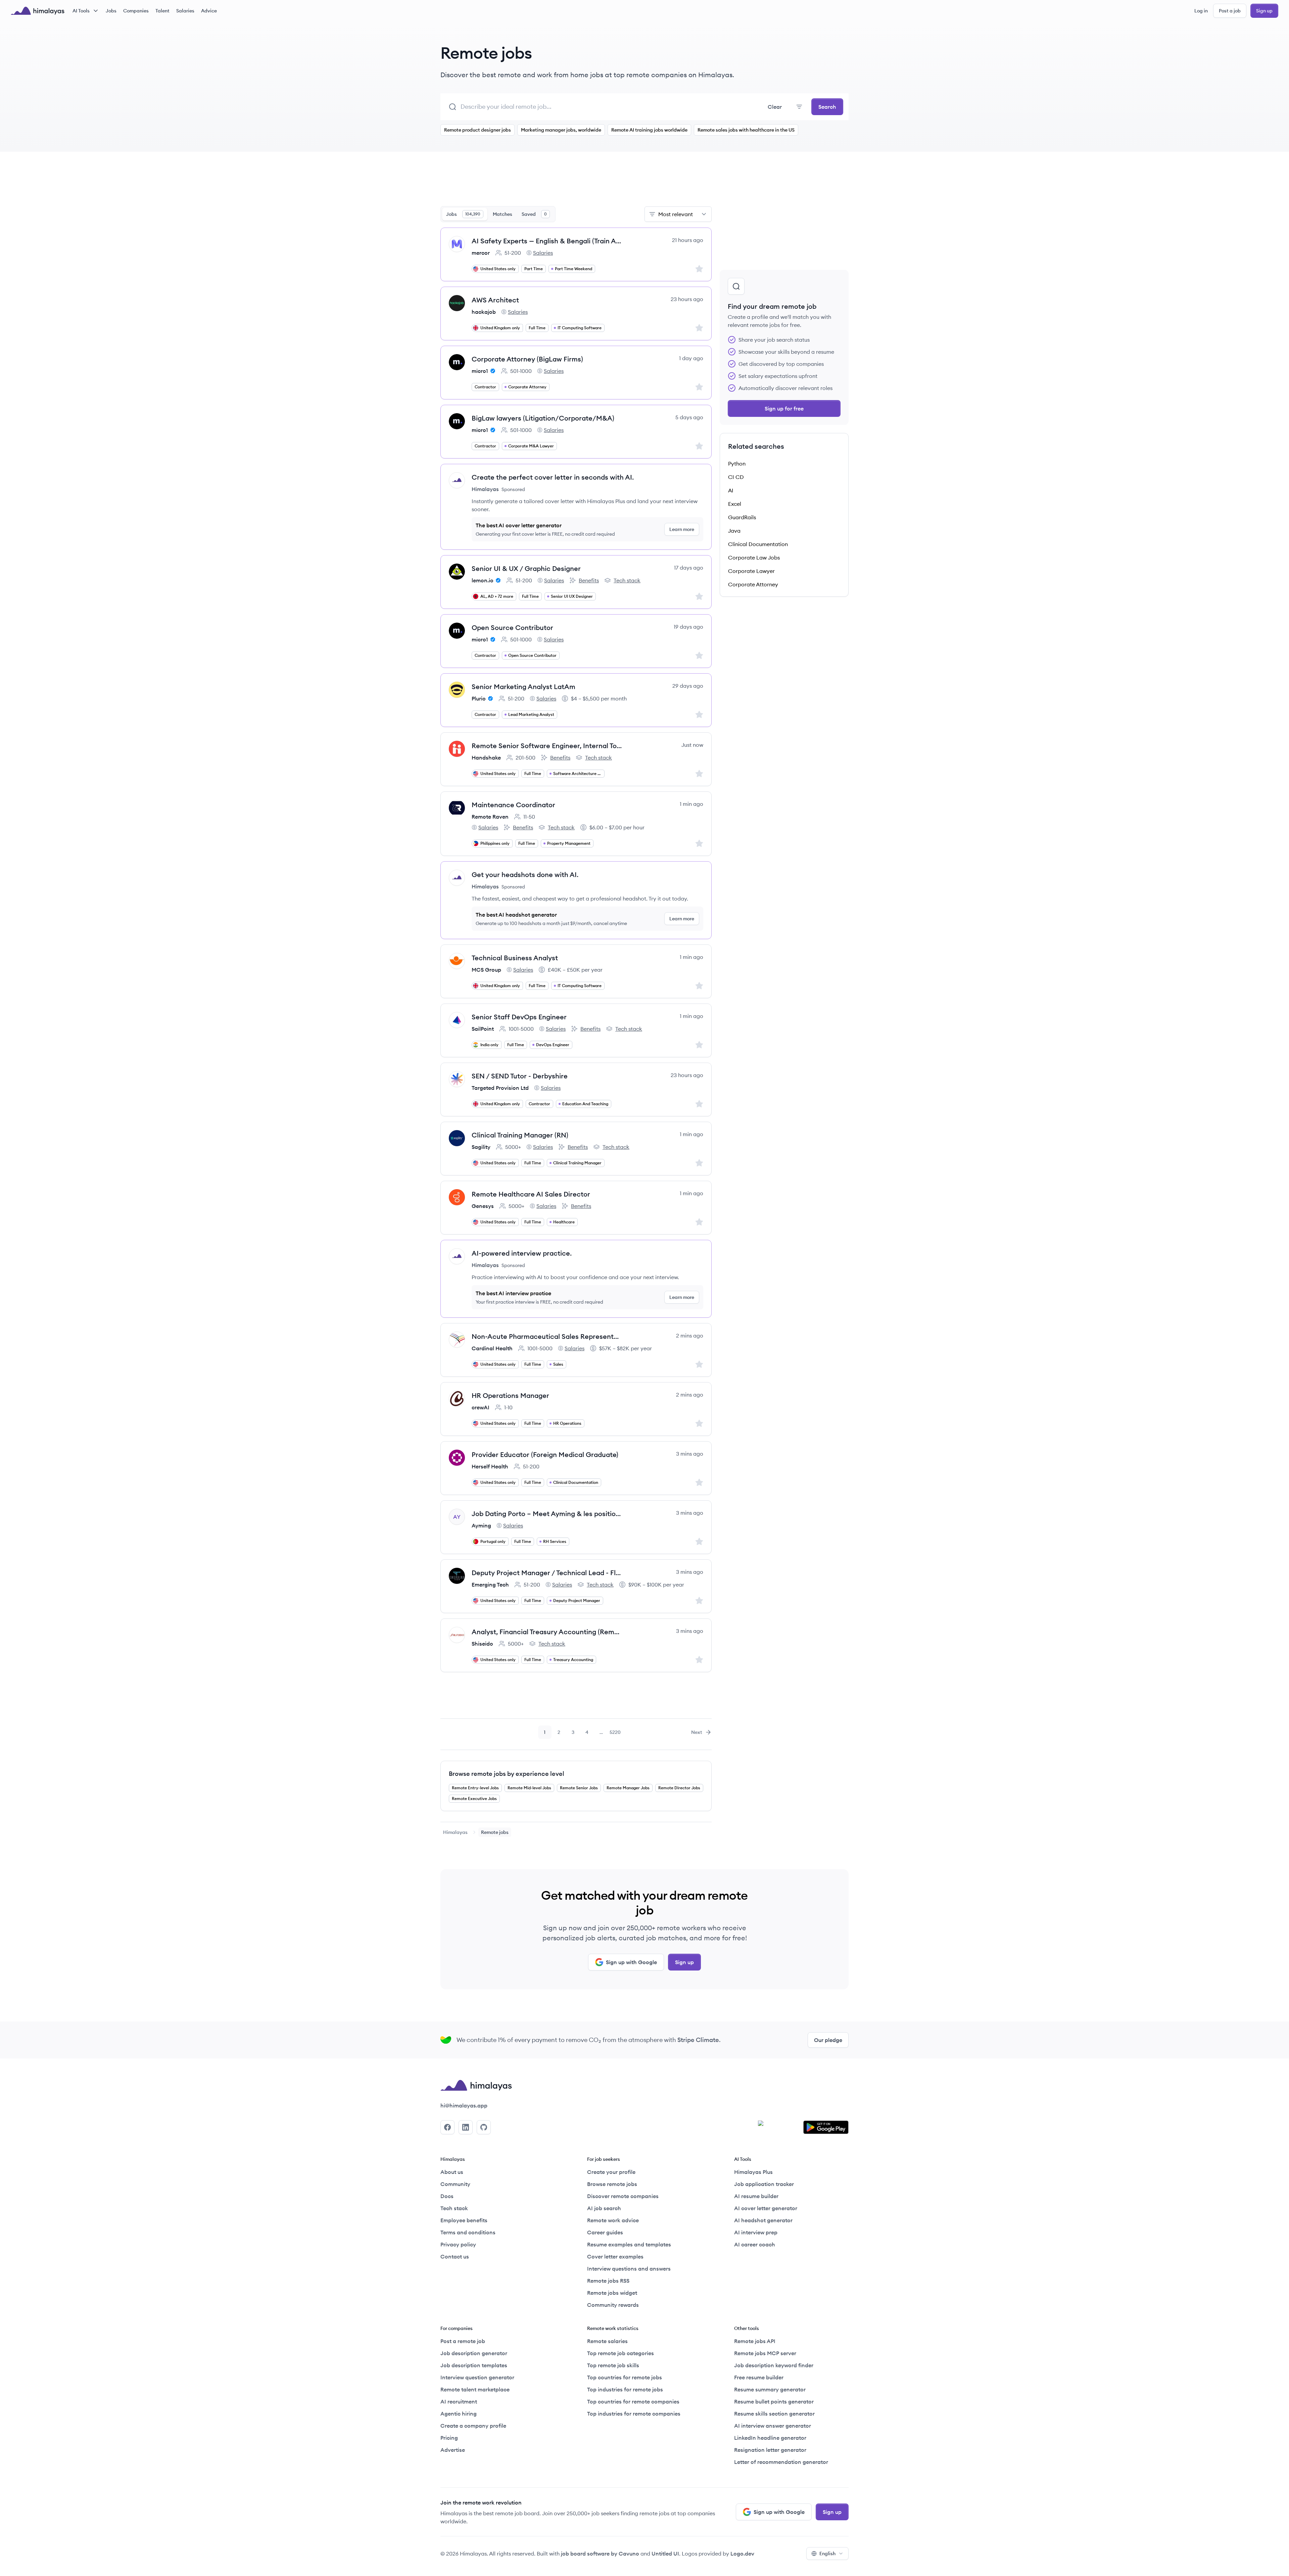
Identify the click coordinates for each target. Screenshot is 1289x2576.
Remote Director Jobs (679, 1788)
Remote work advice (613, 2220)
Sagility (481, 1147)
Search (827, 107)
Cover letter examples (615, 2256)
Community (455, 2184)
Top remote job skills (613, 2365)
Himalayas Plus (753, 2172)
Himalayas (455, 1832)
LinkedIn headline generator (770, 2438)
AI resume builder (756, 2196)
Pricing (449, 2438)
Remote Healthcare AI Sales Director (531, 1194)
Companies (136, 11)
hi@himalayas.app (464, 2105)
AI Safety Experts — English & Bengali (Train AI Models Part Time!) (547, 241)
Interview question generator (477, 2377)
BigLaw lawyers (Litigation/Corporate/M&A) (543, 418)
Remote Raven (490, 817)
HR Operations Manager (510, 1395)
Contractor (485, 387)
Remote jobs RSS (608, 2281)
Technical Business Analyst (515, 958)
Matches (503, 214)
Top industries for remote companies (634, 2414)
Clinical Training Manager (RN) (520, 1135)
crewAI (481, 1407)
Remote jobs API (755, 2341)
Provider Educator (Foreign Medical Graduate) (545, 1454)
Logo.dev (742, 2554)
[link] (455, 1832)
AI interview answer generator (773, 2426)
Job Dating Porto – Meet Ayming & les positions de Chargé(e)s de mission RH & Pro (547, 1514)
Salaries (185, 11)
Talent (162, 11)
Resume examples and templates (629, 2244)
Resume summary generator (770, 2389)
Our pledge (828, 2040)
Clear (775, 107)
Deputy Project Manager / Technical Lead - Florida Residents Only (547, 1573)
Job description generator (474, 2353)
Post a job (1230, 11)
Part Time (534, 269)
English (827, 2554)
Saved (534, 214)
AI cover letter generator (766, 2208)
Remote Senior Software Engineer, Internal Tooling (547, 746)
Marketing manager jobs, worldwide (561, 130)
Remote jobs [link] (495, 1832)
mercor (481, 253)
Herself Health (490, 1466)
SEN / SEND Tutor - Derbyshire (520, 1076)
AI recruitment (459, 2401)
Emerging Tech (490, 1585)
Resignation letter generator (770, 2450)
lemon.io (483, 580)
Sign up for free (784, 408)
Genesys (483, 1206)
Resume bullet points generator (774, 2401)
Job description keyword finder (774, 2365)
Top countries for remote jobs (625, 2377)
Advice (209, 11)
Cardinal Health (492, 1348)
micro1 (480, 371)
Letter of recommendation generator (781, 2462)
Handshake (486, 758)
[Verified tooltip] (492, 371)
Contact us (455, 2256)
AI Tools (81, 11)
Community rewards (613, 2305)
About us (452, 2172)
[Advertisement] (576, 183)
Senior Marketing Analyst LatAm (523, 687)
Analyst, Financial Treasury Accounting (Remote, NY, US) (547, 1632)
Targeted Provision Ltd (500, 1088)
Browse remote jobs (612, 2184)
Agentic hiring (459, 2414)
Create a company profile (473, 2426)
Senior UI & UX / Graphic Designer (526, 568)
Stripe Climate (698, 2040)
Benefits (584, 581)
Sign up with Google (631, 1962)
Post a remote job (463, 2341)
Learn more (682, 529)
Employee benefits (464, 2220)
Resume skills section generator (774, 2414)
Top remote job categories (620, 2353)
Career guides (605, 2232)
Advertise (453, 2450)
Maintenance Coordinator (513, 805)
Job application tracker (764, 2184)
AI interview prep (756, 2232)
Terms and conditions (468, 2232)
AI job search (604, 2208)
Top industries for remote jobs (625, 2389)
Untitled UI (665, 2554)
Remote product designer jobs (478, 130)
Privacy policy (458, 2244)
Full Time (537, 328)
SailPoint (483, 1029)
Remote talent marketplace (475, 2389)
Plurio (479, 698)
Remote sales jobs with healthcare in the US (746, 130)
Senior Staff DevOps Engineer (519, 1017)
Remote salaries (607, 2341)
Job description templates (474, 2365)
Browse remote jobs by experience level (507, 1774)
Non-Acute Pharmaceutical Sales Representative (547, 1336)
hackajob (484, 312)
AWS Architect (495, 300)
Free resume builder (759, 2377)
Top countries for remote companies (633, 2401)
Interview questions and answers (629, 2269)
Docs (447, 2196)
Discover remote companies (623, 2196)
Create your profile (611, 2172)
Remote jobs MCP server (765, 2353)
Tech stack (622, 581)
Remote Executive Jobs (474, 1799)
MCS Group (486, 970)
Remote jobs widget (612, 2293)
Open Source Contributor (512, 627)
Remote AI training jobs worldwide (649, 130)
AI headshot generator (763, 2220)
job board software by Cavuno (600, 2554)
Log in (1201, 11)
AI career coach (755, 2244)
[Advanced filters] (799, 107)
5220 (616, 1734)
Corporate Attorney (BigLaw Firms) (527, 359)
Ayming (481, 1525)
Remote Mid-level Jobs (529, 1788)
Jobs (111, 11)
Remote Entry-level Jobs (475, 1788)
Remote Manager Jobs (628, 1788)
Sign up (1264, 11)
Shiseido (482, 1644)
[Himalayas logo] (38, 11)
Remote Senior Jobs (579, 1788)
